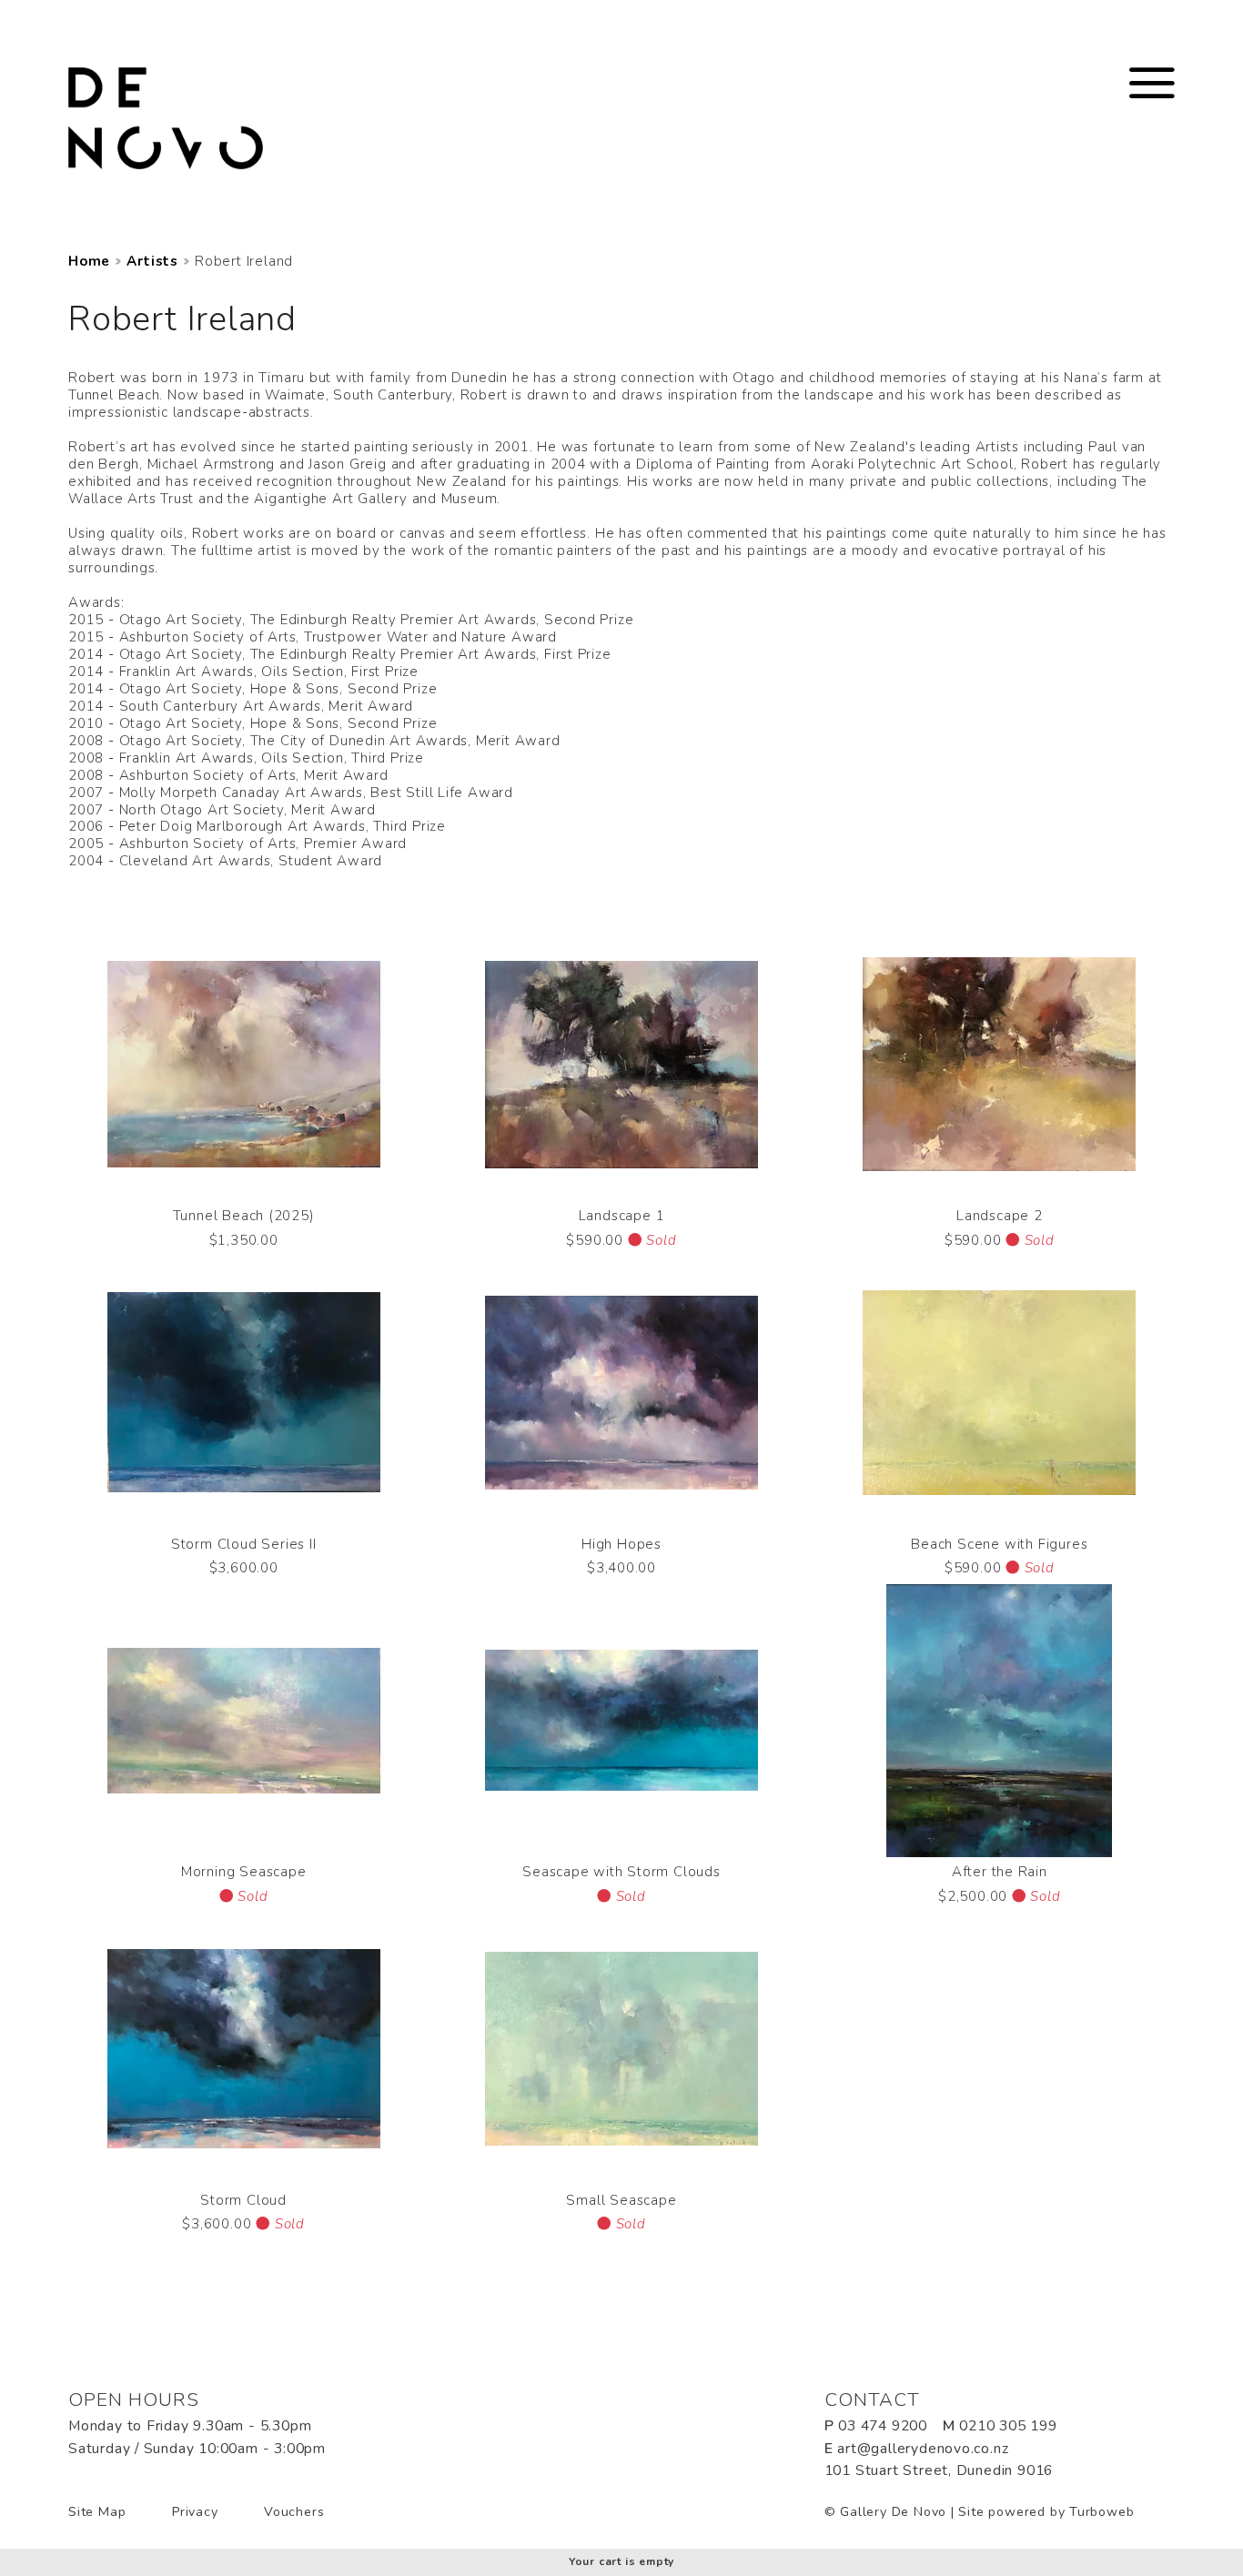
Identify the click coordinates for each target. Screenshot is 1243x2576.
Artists (152, 262)
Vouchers (294, 2512)
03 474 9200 (883, 2426)
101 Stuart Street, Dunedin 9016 (939, 2470)
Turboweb (1102, 2512)
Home (89, 262)
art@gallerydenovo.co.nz (923, 2449)
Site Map (97, 2512)
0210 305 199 (1008, 2426)
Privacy (195, 2512)
